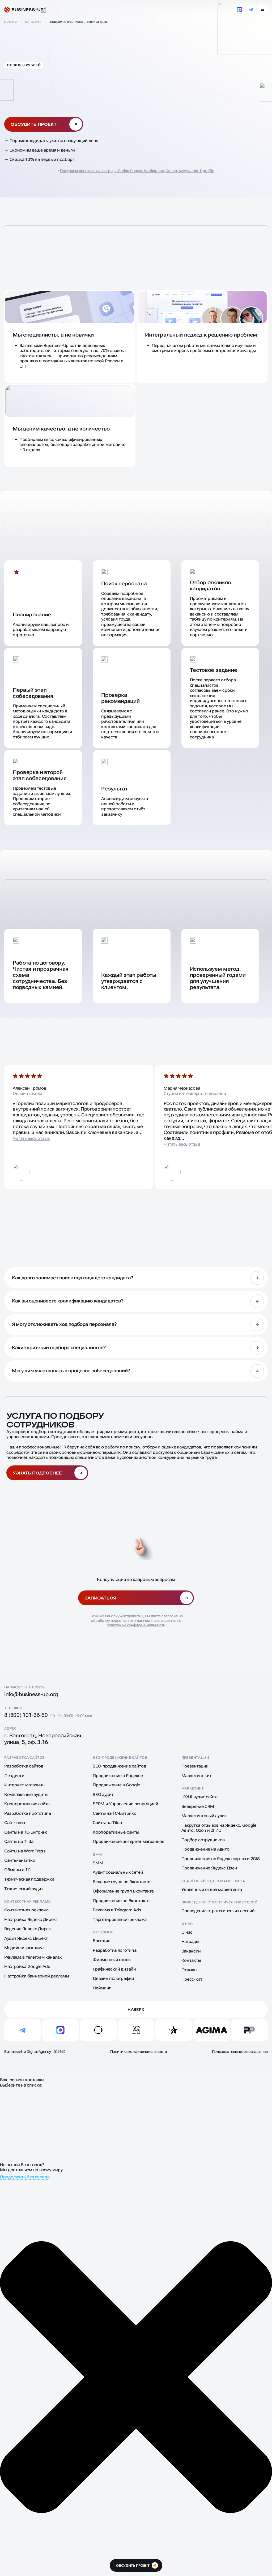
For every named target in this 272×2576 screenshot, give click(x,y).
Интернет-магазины (25, 1785)
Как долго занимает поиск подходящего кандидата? (73, 1278)
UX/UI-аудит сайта (200, 1797)
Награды (190, 1941)
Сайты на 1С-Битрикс (26, 1832)
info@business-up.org (31, 1694)
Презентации (195, 1758)
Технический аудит (24, 1889)
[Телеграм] (251, 10)
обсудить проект (136, 2566)
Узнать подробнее (37, 1473)
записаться (100, 1598)
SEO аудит (103, 1794)
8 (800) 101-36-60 (26, 1715)
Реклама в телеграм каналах (33, 1957)
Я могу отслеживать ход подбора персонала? (64, 1324)
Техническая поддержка (29, 1879)
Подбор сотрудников (203, 1840)
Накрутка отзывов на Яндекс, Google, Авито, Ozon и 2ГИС (220, 1828)
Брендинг (103, 1932)
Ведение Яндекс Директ (29, 1929)
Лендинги (14, 1776)
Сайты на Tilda (19, 1841)
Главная (10, 22)
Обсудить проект (34, 124)
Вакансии (191, 1951)
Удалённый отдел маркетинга (213, 1881)
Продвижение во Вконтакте (121, 1901)
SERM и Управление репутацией (125, 1804)
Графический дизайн (114, 1969)
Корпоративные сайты (27, 1804)
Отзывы (189, 1970)
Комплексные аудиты (26, 1794)
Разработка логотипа (114, 1950)
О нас (187, 1924)
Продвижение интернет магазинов (128, 1841)
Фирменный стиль (112, 1960)
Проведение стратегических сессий (219, 1902)
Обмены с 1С (17, 1870)
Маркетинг (193, 1788)
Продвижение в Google (116, 1785)
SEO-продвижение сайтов (120, 1758)
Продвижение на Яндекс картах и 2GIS (221, 1859)
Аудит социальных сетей (118, 1872)
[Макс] (240, 10)
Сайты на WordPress (25, 1851)
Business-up (27, 10)
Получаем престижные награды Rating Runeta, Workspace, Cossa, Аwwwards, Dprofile (137, 171)
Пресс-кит (192, 1979)
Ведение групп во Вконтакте (122, 1882)
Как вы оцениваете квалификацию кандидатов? (68, 1301)
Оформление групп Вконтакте (123, 1891)
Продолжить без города (25, 2177)
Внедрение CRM (198, 1806)
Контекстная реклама (27, 1901)
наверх (136, 2010)
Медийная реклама (24, 1948)
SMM (97, 1854)
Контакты (191, 1960)
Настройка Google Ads (27, 1966)
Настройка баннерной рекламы (37, 1976)
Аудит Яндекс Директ (26, 1938)
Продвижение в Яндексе (118, 1776)
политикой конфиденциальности (136, 1625)
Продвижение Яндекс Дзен (209, 1868)
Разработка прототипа (28, 1813)
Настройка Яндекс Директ (31, 1919)
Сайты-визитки (20, 1860)
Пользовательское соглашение (240, 2052)
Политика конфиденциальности (139, 2052)
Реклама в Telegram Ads (117, 1910)
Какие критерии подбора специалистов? (59, 1347)
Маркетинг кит (197, 1776)
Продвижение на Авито (205, 1849)
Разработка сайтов (25, 1758)
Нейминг (102, 1988)
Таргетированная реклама (120, 1919)
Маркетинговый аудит (204, 1816)
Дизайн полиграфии (113, 1978)
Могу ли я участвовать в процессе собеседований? (71, 1371)
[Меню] (262, 10)
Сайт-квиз (15, 1823)
